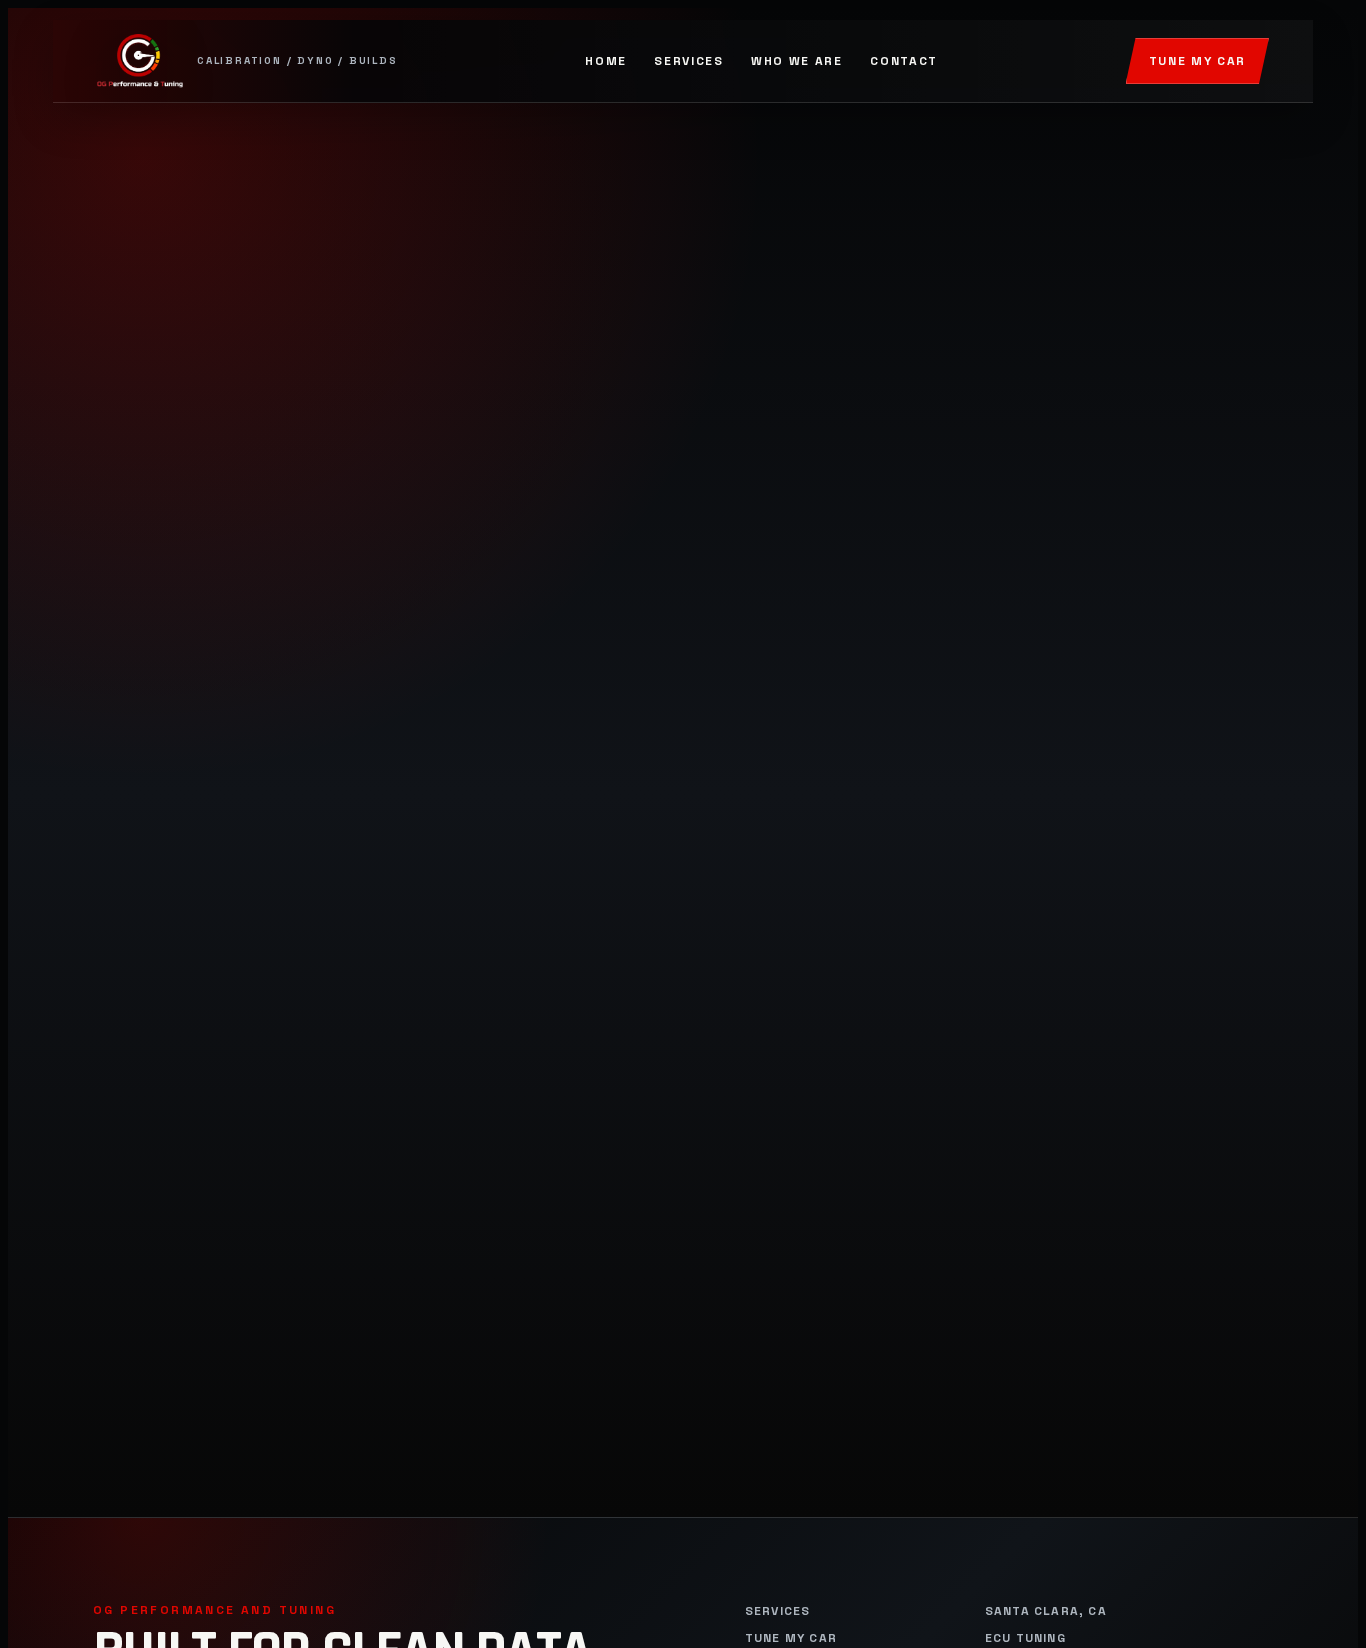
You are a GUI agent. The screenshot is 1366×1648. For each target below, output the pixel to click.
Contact (904, 61)
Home (606, 61)
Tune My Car (1197, 61)
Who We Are (797, 61)
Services (688, 61)
